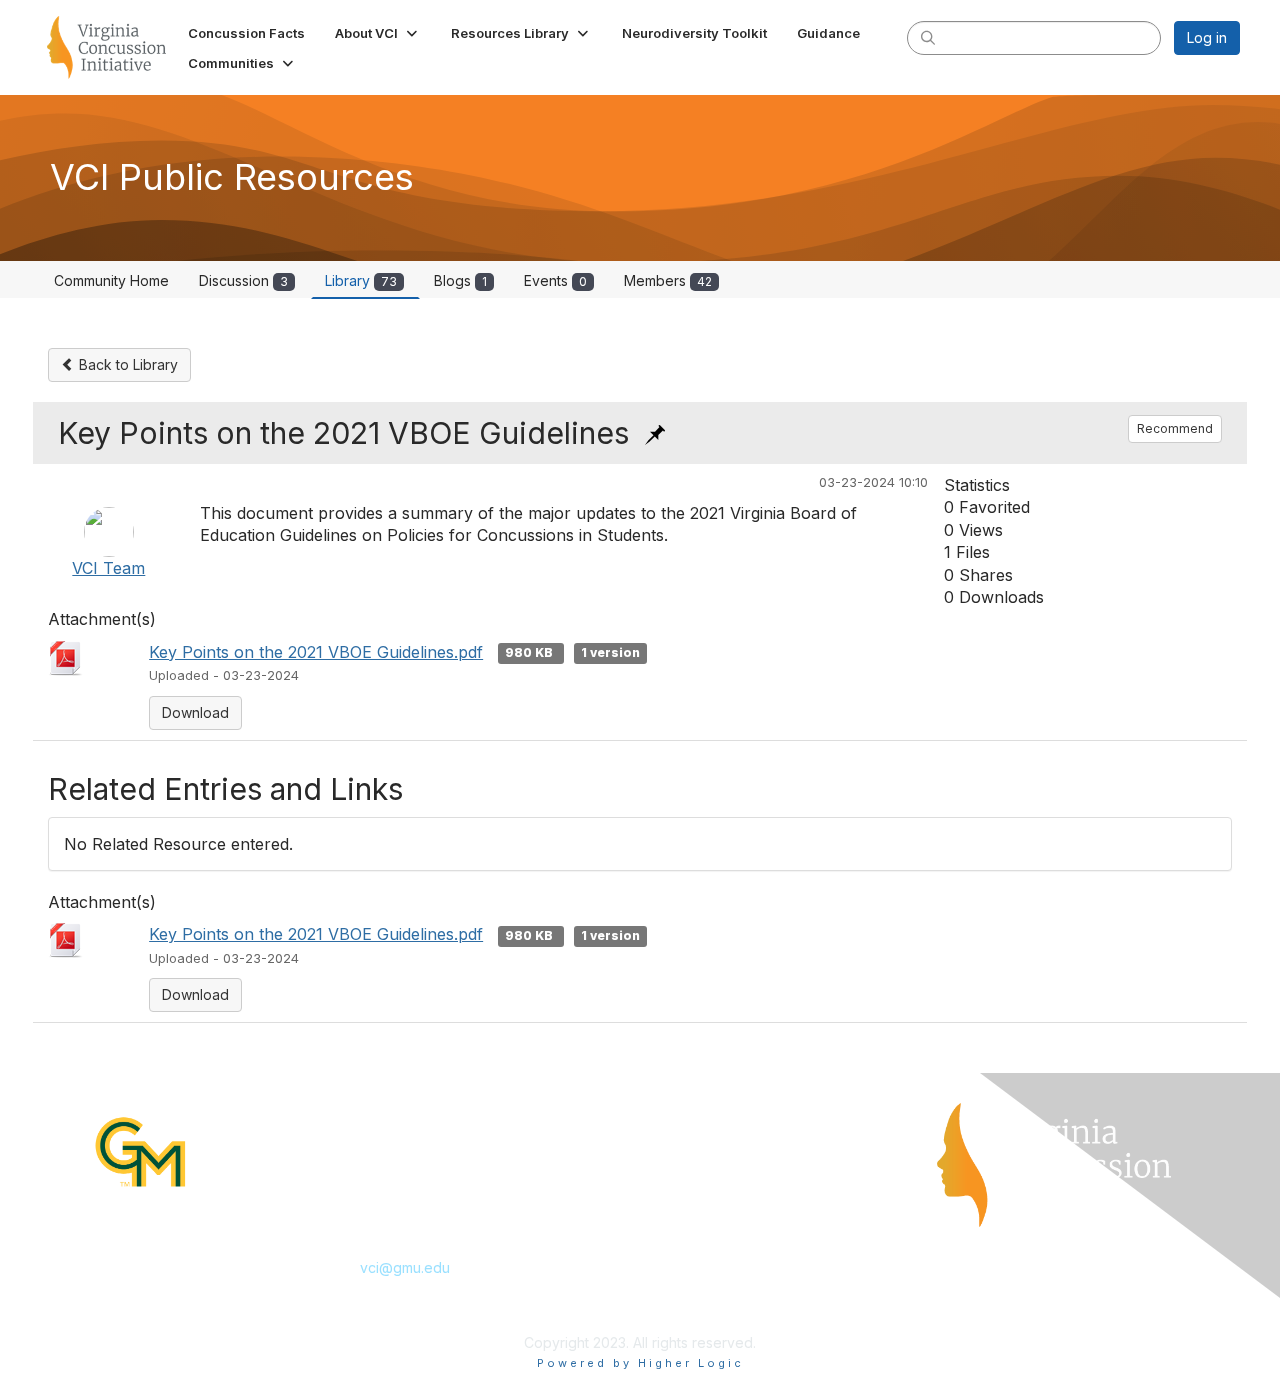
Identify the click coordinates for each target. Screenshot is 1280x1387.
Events (555, 280)
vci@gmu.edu (405, 1267)
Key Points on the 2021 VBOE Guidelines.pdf (316, 652)
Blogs (460, 280)
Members (668, 280)
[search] (928, 37)
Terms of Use (692, 1208)
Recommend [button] (1175, 428)
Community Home (111, 280)
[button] (378, 33)
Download (195, 712)
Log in (1207, 37)
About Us (678, 1178)
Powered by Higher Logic (640, 1363)
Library (361, 280)
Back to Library (126, 364)
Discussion (243, 280)
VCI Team (108, 568)
